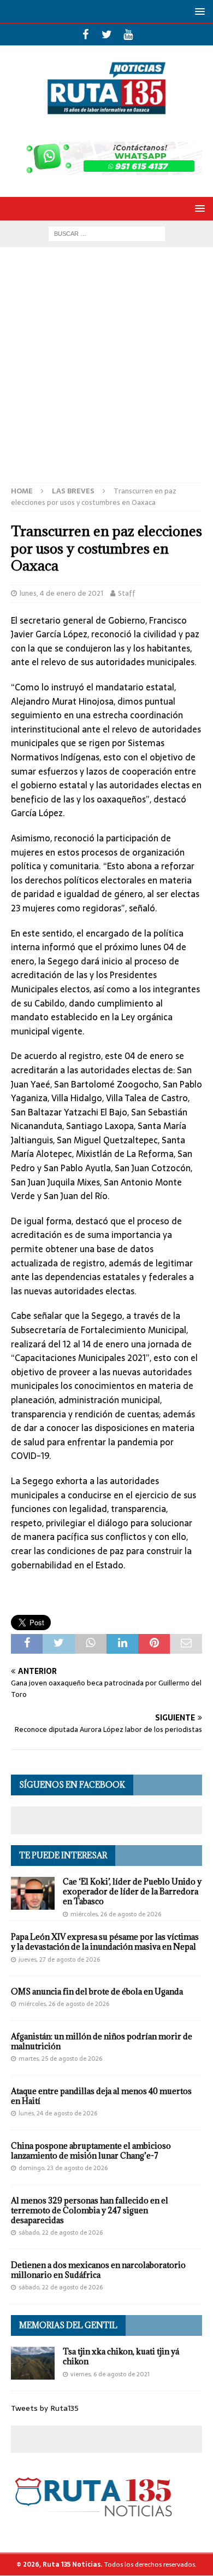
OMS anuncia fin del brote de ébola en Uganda (97, 1991)
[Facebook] (85, 34)
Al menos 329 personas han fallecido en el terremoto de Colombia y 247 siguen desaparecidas (90, 2210)
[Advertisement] (106, 370)
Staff (127, 593)
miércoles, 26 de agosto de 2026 (116, 1914)
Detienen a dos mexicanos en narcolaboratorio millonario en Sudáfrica (98, 2270)
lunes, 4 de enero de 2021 (61, 593)
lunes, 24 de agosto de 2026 (58, 2113)
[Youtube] (128, 34)
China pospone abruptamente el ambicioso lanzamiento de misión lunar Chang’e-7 (91, 2151)
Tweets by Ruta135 (45, 2408)
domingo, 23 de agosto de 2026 (63, 2168)
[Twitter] (107, 34)
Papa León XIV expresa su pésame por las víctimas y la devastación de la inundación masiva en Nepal (105, 1942)
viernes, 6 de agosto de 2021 (110, 2374)
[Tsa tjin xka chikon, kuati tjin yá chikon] (33, 2363)
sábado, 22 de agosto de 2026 (61, 2232)
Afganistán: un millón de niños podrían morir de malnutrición (102, 2041)
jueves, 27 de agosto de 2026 (59, 1959)
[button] (198, 11)
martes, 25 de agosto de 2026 (60, 2059)
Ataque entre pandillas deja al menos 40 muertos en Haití (101, 2096)
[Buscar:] (107, 233)
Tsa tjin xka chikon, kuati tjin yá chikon (121, 2356)
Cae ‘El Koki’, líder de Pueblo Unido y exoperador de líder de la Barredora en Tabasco (132, 1891)
